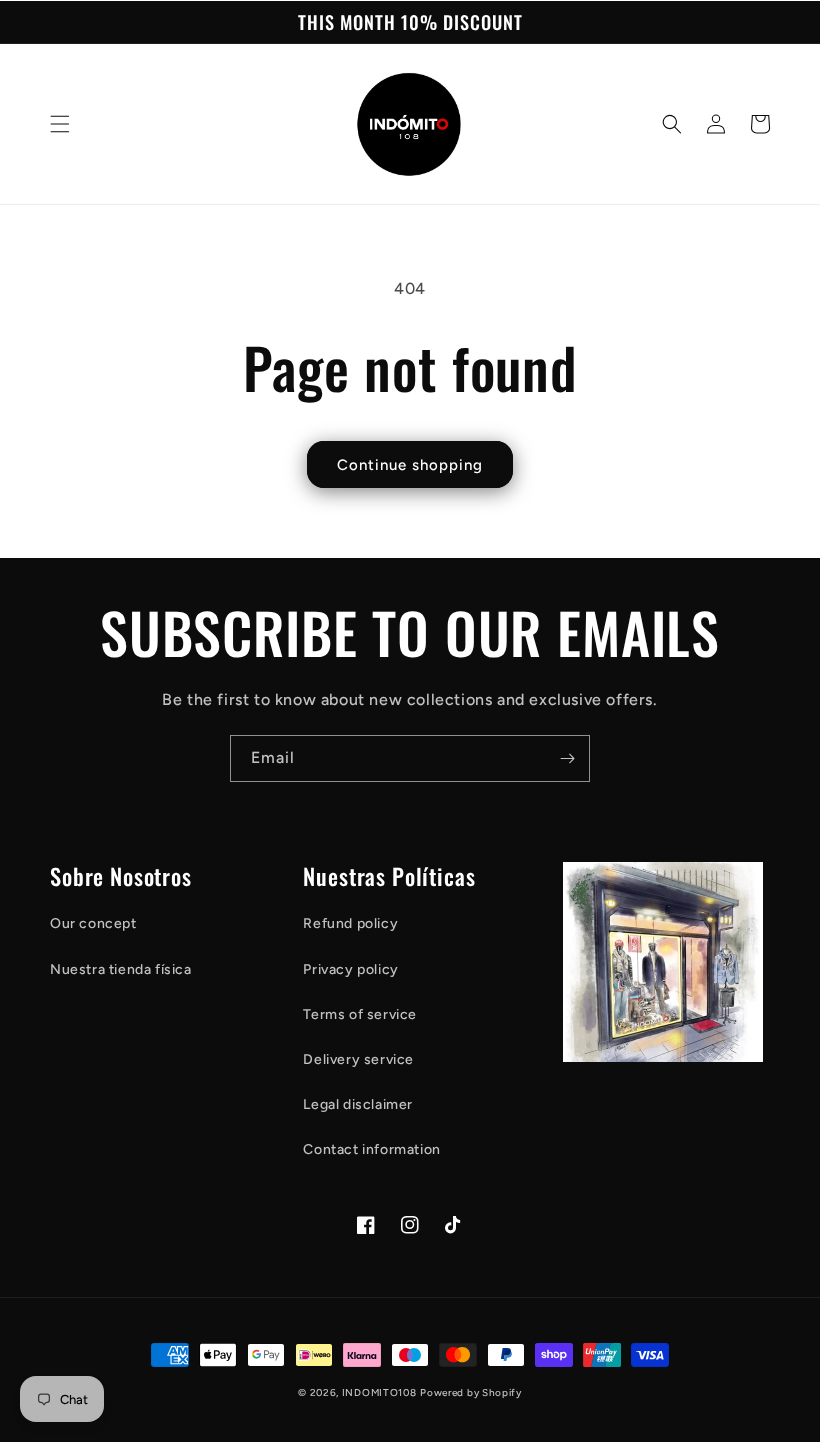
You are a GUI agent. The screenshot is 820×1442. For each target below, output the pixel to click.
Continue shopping (410, 465)
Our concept (93, 923)
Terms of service (360, 1014)
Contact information (371, 1149)
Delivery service (358, 1059)
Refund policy (350, 923)
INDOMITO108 (379, 1392)
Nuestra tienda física (121, 969)
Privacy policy (350, 969)
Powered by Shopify (471, 1392)
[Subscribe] (567, 758)
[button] (60, 124)
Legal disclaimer (358, 1104)
